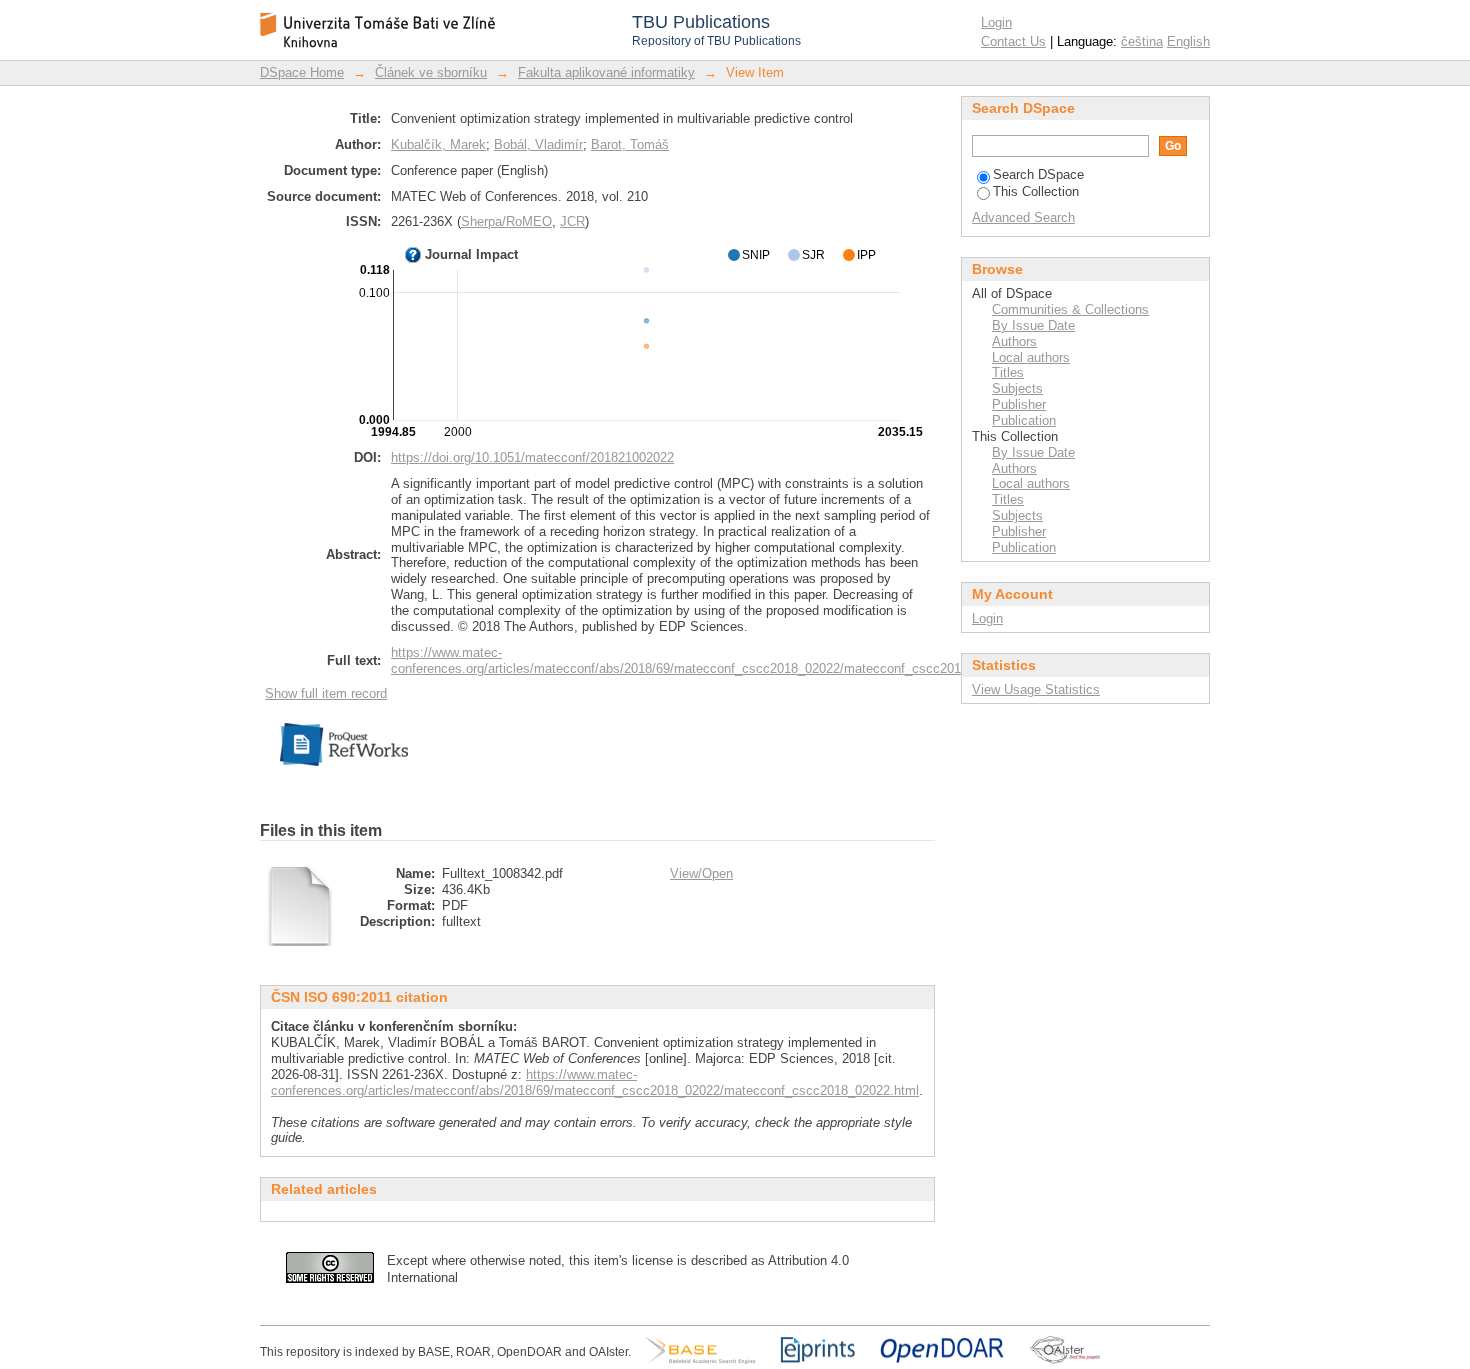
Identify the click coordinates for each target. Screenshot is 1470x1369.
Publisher (1019, 404)
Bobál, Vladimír (538, 144)
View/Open (701, 873)
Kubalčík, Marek (438, 144)
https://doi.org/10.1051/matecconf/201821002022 (532, 457)
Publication (1024, 420)
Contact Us (1013, 41)
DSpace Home (302, 72)
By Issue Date (1033, 325)
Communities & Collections (1070, 309)
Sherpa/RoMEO (506, 221)
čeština (1142, 41)
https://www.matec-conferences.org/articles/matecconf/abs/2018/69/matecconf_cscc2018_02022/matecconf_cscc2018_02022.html (715, 660)
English (1188, 41)
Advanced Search (1023, 217)
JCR (572, 221)
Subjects (1017, 388)
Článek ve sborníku (431, 72)
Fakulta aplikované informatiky (606, 72)
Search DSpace (1038, 174)
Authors (1014, 341)
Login (996, 22)
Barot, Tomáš (630, 144)
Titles (1008, 372)
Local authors (1031, 357)
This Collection (1036, 191)
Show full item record (326, 693)
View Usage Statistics (1036, 689)
